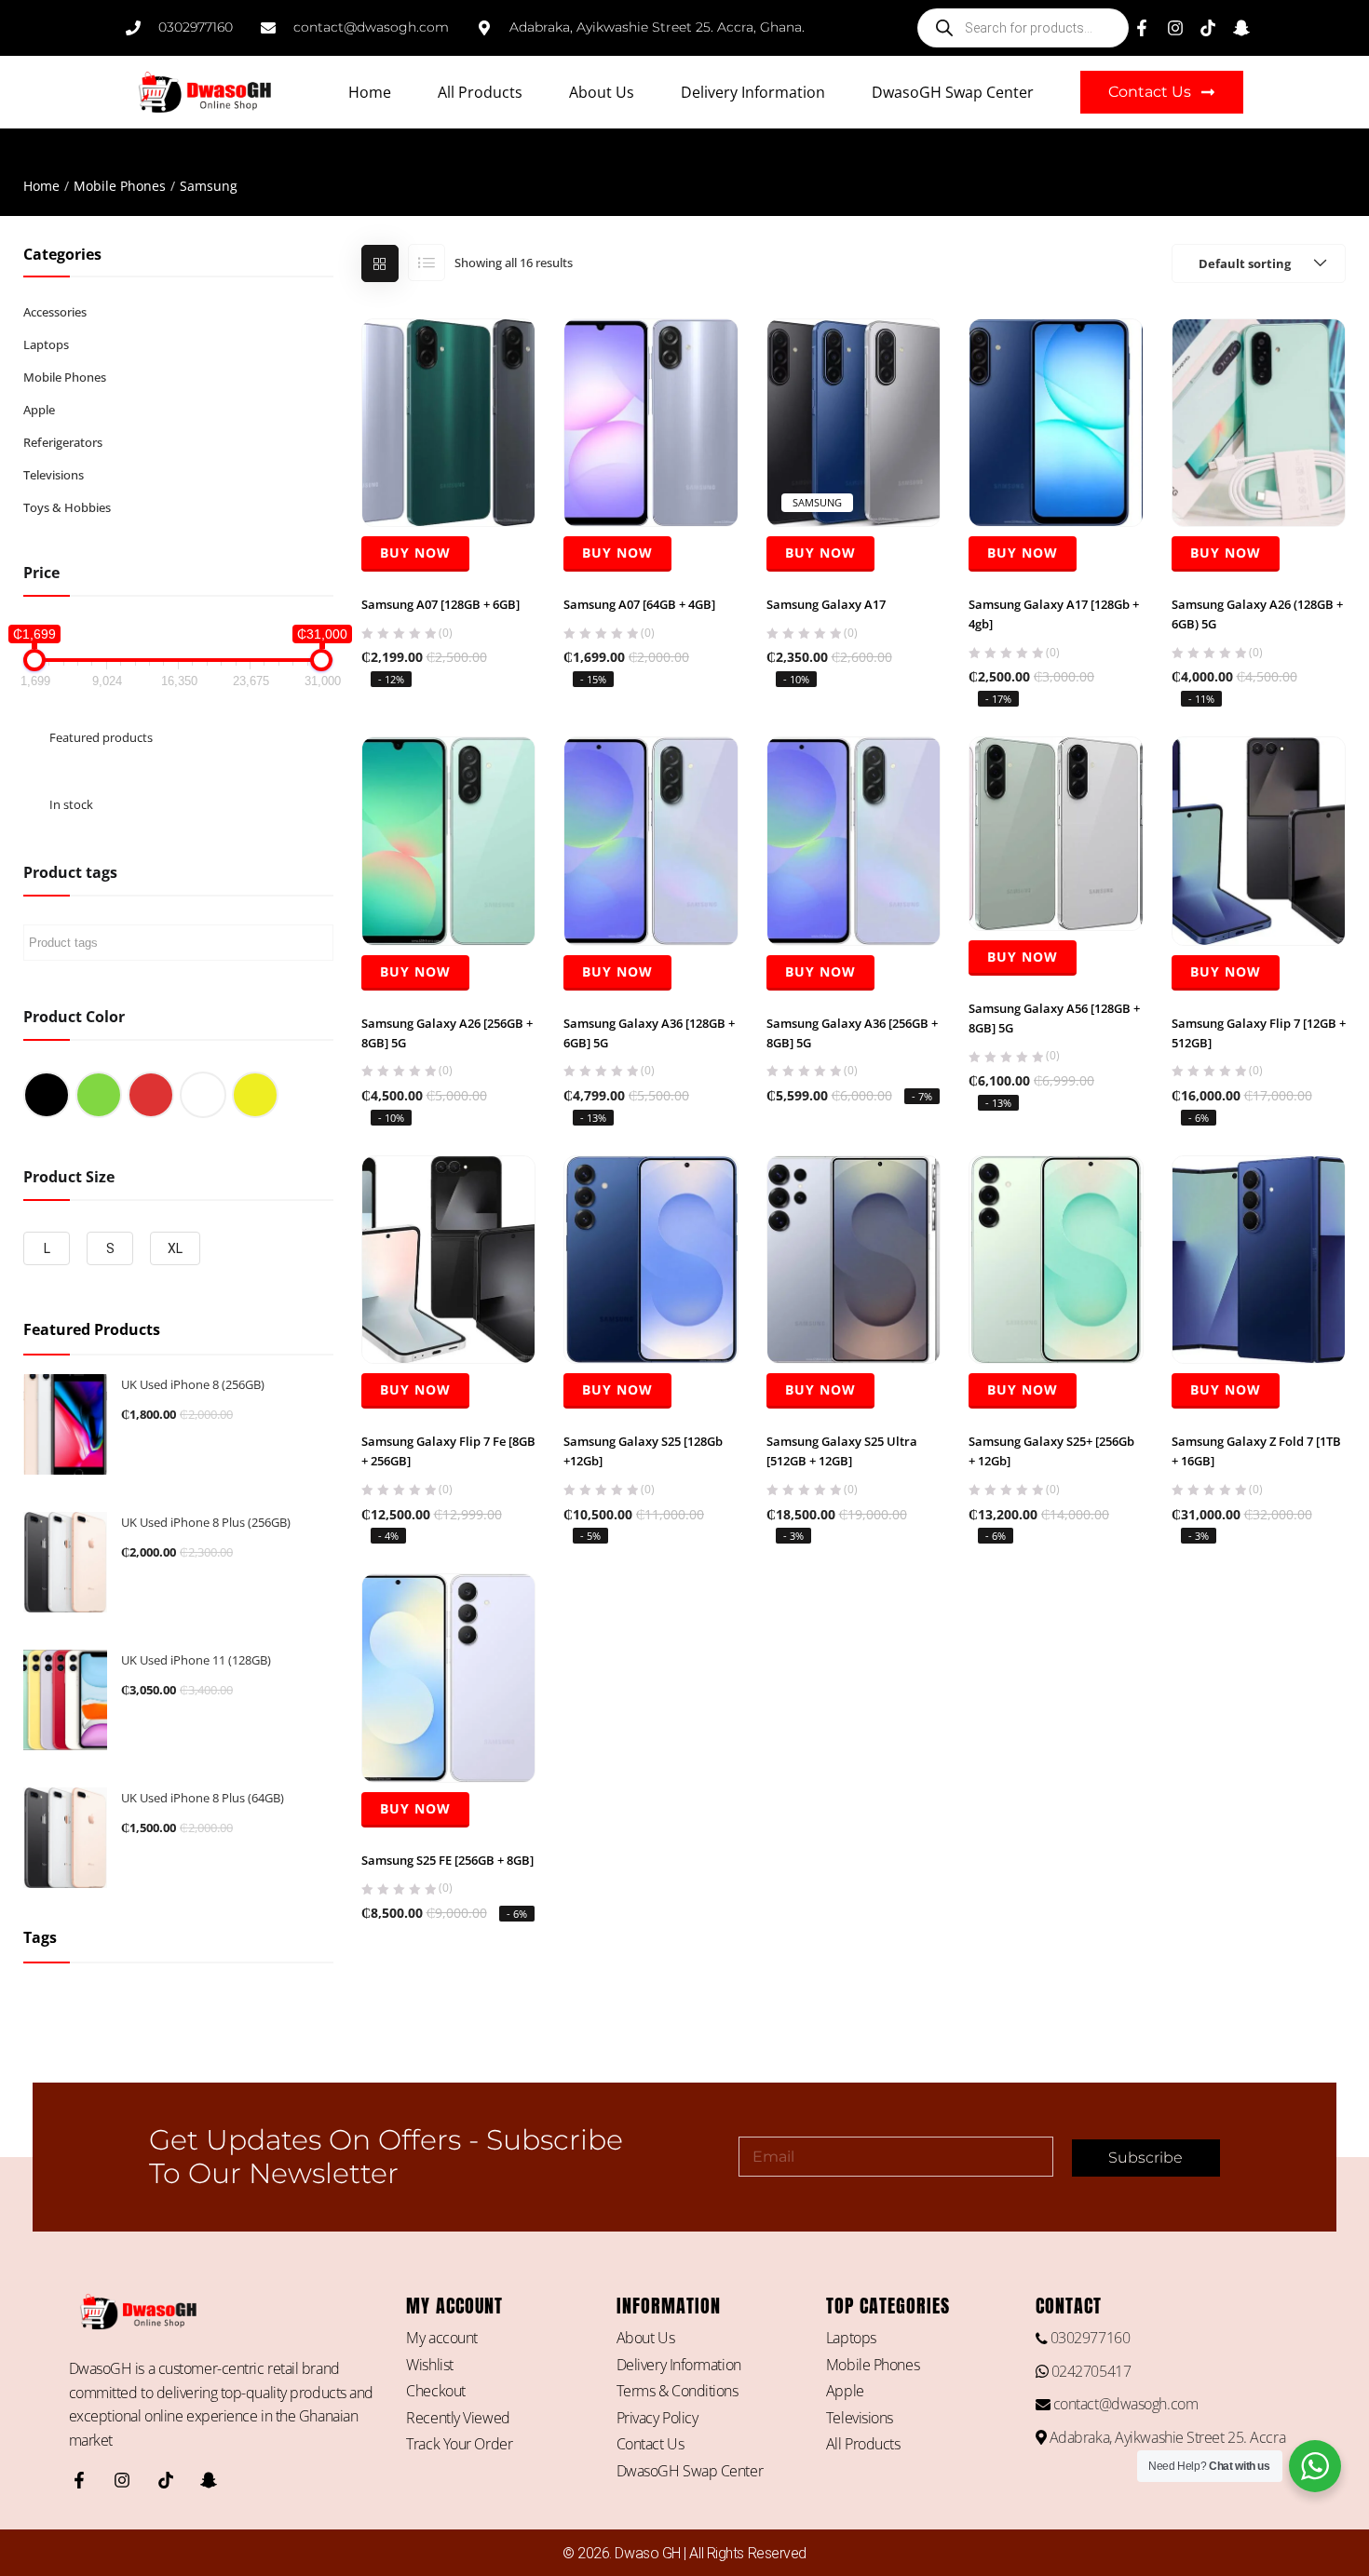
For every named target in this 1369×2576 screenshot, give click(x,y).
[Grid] (380, 263)
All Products (480, 92)
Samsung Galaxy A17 (826, 604)
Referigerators (63, 442)
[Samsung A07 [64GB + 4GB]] (651, 422)
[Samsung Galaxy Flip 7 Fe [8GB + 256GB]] (449, 1259)
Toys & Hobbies (67, 507)
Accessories (55, 312)
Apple (39, 410)
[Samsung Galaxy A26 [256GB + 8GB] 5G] (449, 840)
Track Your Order (459, 2444)
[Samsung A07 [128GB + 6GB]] (449, 422)
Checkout (435, 2391)
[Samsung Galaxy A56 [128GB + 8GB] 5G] (1056, 832)
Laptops (46, 344)
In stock (71, 804)
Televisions (54, 475)
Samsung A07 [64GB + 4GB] (639, 604)
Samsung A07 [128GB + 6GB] (441, 604)
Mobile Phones (120, 186)
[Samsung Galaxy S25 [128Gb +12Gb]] (651, 1259)
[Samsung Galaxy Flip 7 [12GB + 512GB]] (1259, 840)
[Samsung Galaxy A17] (854, 422)
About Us (602, 92)
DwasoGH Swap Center (953, 92)
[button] (1259, 263)
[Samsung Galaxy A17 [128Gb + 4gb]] (1056, 422)
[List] (427, 263)
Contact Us (651, 2444)
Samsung (817, 502)
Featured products (101, 737)
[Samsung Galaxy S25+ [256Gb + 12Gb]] (1056, 1259)
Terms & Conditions (678, 2391)
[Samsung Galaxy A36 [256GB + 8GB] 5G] (854, 840)
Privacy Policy (657, 2418)
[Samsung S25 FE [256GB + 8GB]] (449, 1677)
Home (370, 92)
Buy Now (415, 553)
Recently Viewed (458, 2418)
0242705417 (1089, 2371)
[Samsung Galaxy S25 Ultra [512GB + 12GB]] (854, 1259)
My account (442, 2338)
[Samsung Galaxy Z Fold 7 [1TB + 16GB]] (1259, 1259)
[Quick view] (448, 482)
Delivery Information (753, 92)
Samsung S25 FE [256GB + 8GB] (447, 1860)
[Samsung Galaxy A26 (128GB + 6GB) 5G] (1259, 422)
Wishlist (429, 2365)
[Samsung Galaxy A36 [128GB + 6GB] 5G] (651, 840)
